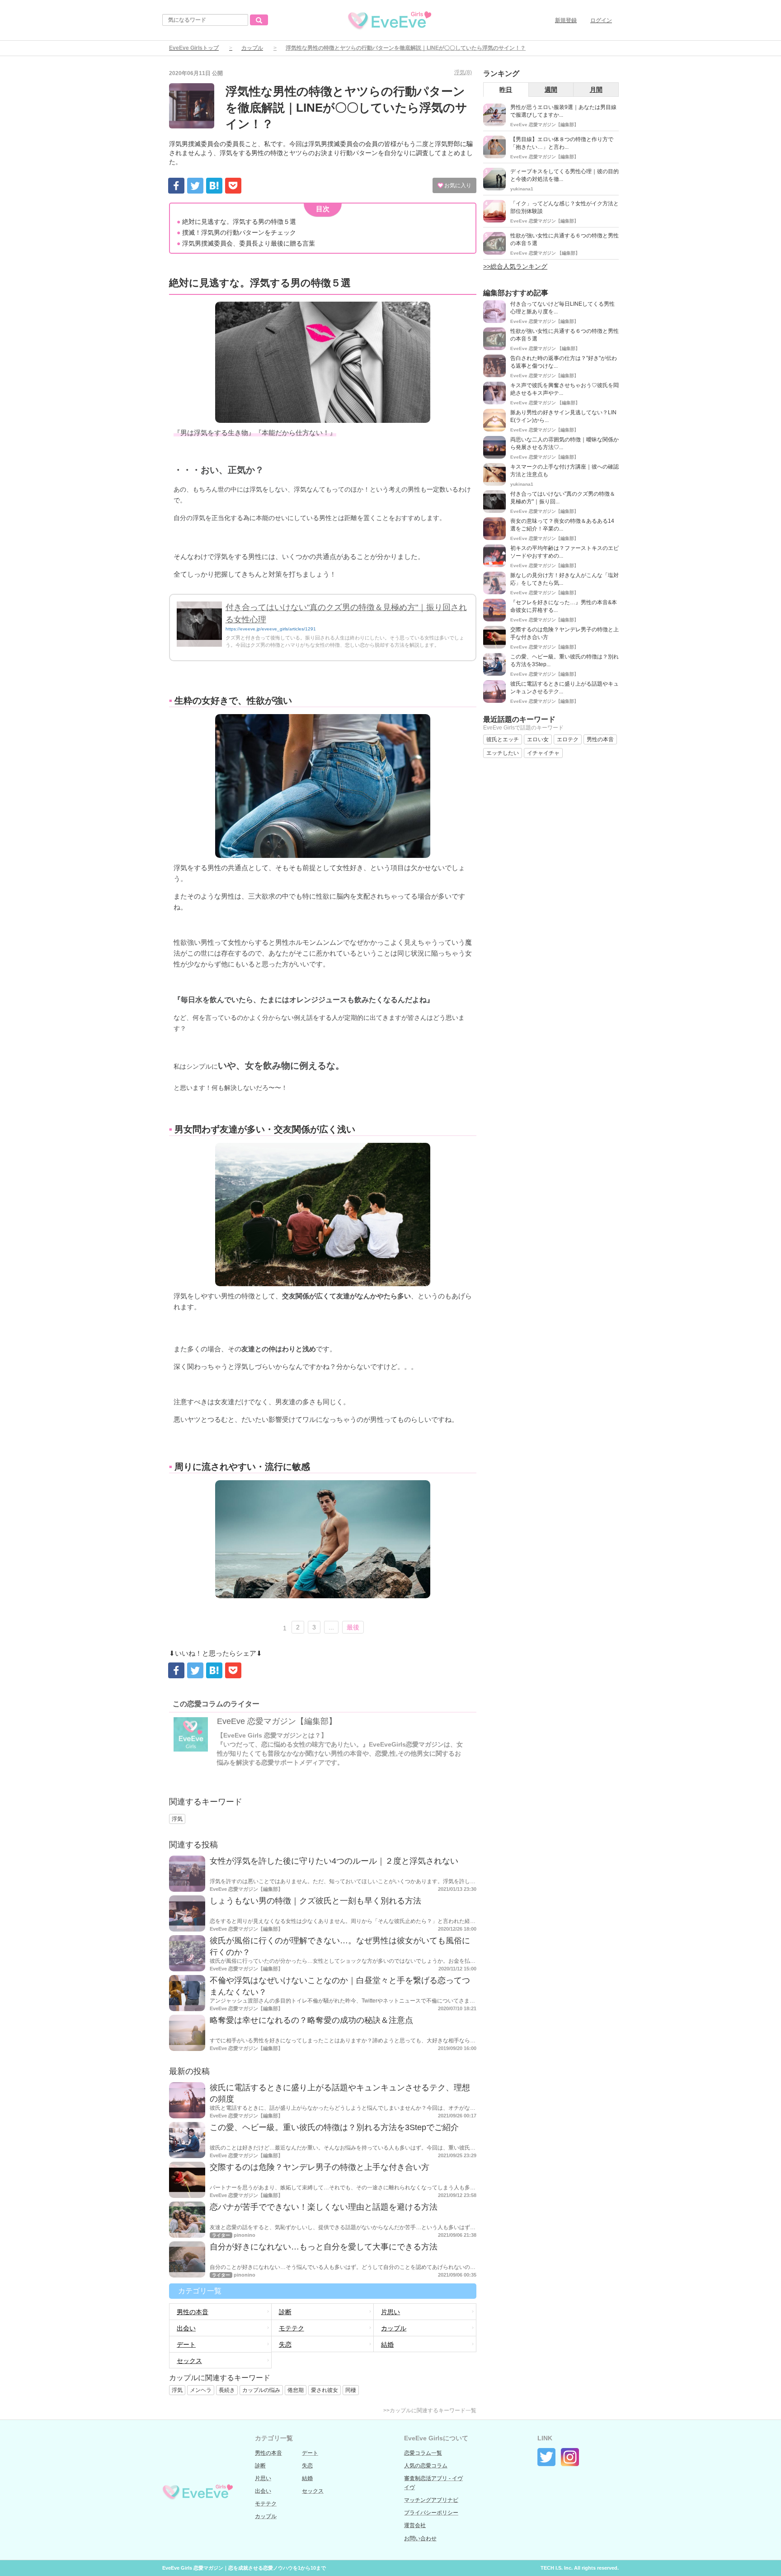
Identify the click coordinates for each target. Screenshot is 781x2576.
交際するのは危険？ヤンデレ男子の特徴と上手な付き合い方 (320, 2167)
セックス (189, 2361)
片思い (390, 2312)
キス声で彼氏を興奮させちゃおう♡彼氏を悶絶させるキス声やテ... (565, 389)
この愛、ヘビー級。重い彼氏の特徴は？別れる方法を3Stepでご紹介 (334, 2127)
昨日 (506, 90)
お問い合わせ (420, 2538)
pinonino (245, 2235)
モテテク (292, 2328)
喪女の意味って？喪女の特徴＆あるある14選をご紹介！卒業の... (562, 525)
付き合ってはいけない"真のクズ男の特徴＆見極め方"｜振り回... (563, 498)
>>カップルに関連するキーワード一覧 (430, 2410)
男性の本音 (193, 2312)
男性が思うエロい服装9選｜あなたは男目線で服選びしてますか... (563, 111)
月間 (596, 90)
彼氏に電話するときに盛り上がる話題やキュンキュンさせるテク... (565, 688)
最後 (353, 1627)
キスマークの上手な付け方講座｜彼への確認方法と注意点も (565, 471)
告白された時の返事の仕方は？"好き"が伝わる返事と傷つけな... (564, 362)
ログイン (601, 20)
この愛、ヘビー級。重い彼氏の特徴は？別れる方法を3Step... (565, 661)
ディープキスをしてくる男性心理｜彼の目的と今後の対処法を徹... (565, 175)
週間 (551, 90)
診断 (285, 2312)
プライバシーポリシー (431, 2513)
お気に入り (457, 185)
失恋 (285, 2344)
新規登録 (566, 20)
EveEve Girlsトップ (194, 48)
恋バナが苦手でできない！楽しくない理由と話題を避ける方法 (324, 2207)
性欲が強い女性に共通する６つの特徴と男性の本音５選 (565, 239)
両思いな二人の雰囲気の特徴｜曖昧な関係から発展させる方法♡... (565, 443)
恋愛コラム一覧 (423, 2453)
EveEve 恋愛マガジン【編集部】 (277, 1721)
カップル (252, 48)
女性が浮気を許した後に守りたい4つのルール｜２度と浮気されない (334, 1861)
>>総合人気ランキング (515, 266)
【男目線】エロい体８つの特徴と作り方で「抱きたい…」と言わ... (562, 143)
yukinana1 (522, 189)
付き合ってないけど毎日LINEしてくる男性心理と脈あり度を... (562, 308)
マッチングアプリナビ (431, 2500)
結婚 (387, 2344)
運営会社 (415, 2525)
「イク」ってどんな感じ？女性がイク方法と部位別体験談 (565, 207)
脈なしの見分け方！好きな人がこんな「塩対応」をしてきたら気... (565, 579)
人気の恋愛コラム (426, 2466)
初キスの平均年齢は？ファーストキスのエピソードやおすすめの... (565, 552)
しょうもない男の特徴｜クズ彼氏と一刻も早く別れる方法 (315, 1901)
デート (186, 2344)
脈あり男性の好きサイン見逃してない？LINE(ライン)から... (563, 416)
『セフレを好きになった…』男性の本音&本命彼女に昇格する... (564, 606)
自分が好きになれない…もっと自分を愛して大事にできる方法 (324, 2247)
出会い (186, 2328)
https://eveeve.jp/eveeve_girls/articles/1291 (271, 629)
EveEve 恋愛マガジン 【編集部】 (545, 253)
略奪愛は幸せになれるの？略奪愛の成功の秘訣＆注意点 (311, 2020)
